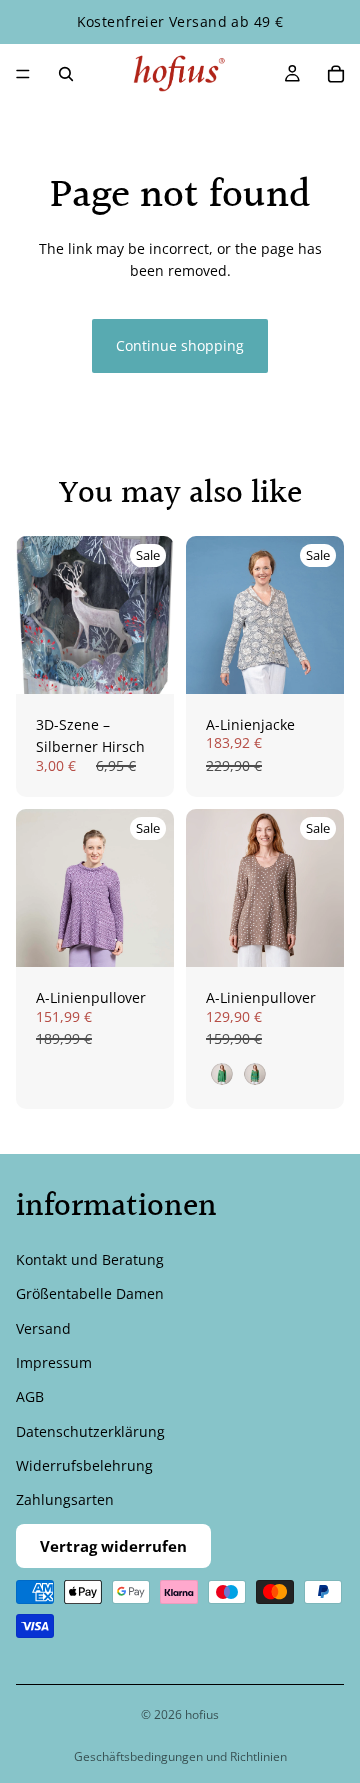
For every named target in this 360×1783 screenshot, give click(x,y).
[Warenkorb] (336, 74)
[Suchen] (66, 74)
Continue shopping (180, 345)
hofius (202, 1714)
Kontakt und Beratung (90, 1258)
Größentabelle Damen (90, 1293)
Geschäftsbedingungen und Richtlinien (180, 1756)
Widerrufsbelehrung (84, 1465)
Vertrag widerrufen (113, 1546)
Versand (43, 1327)
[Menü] (23, 74)
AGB (30, 1396)
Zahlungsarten (65, 1499)
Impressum (54, 1362)
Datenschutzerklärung (90, 1430)
